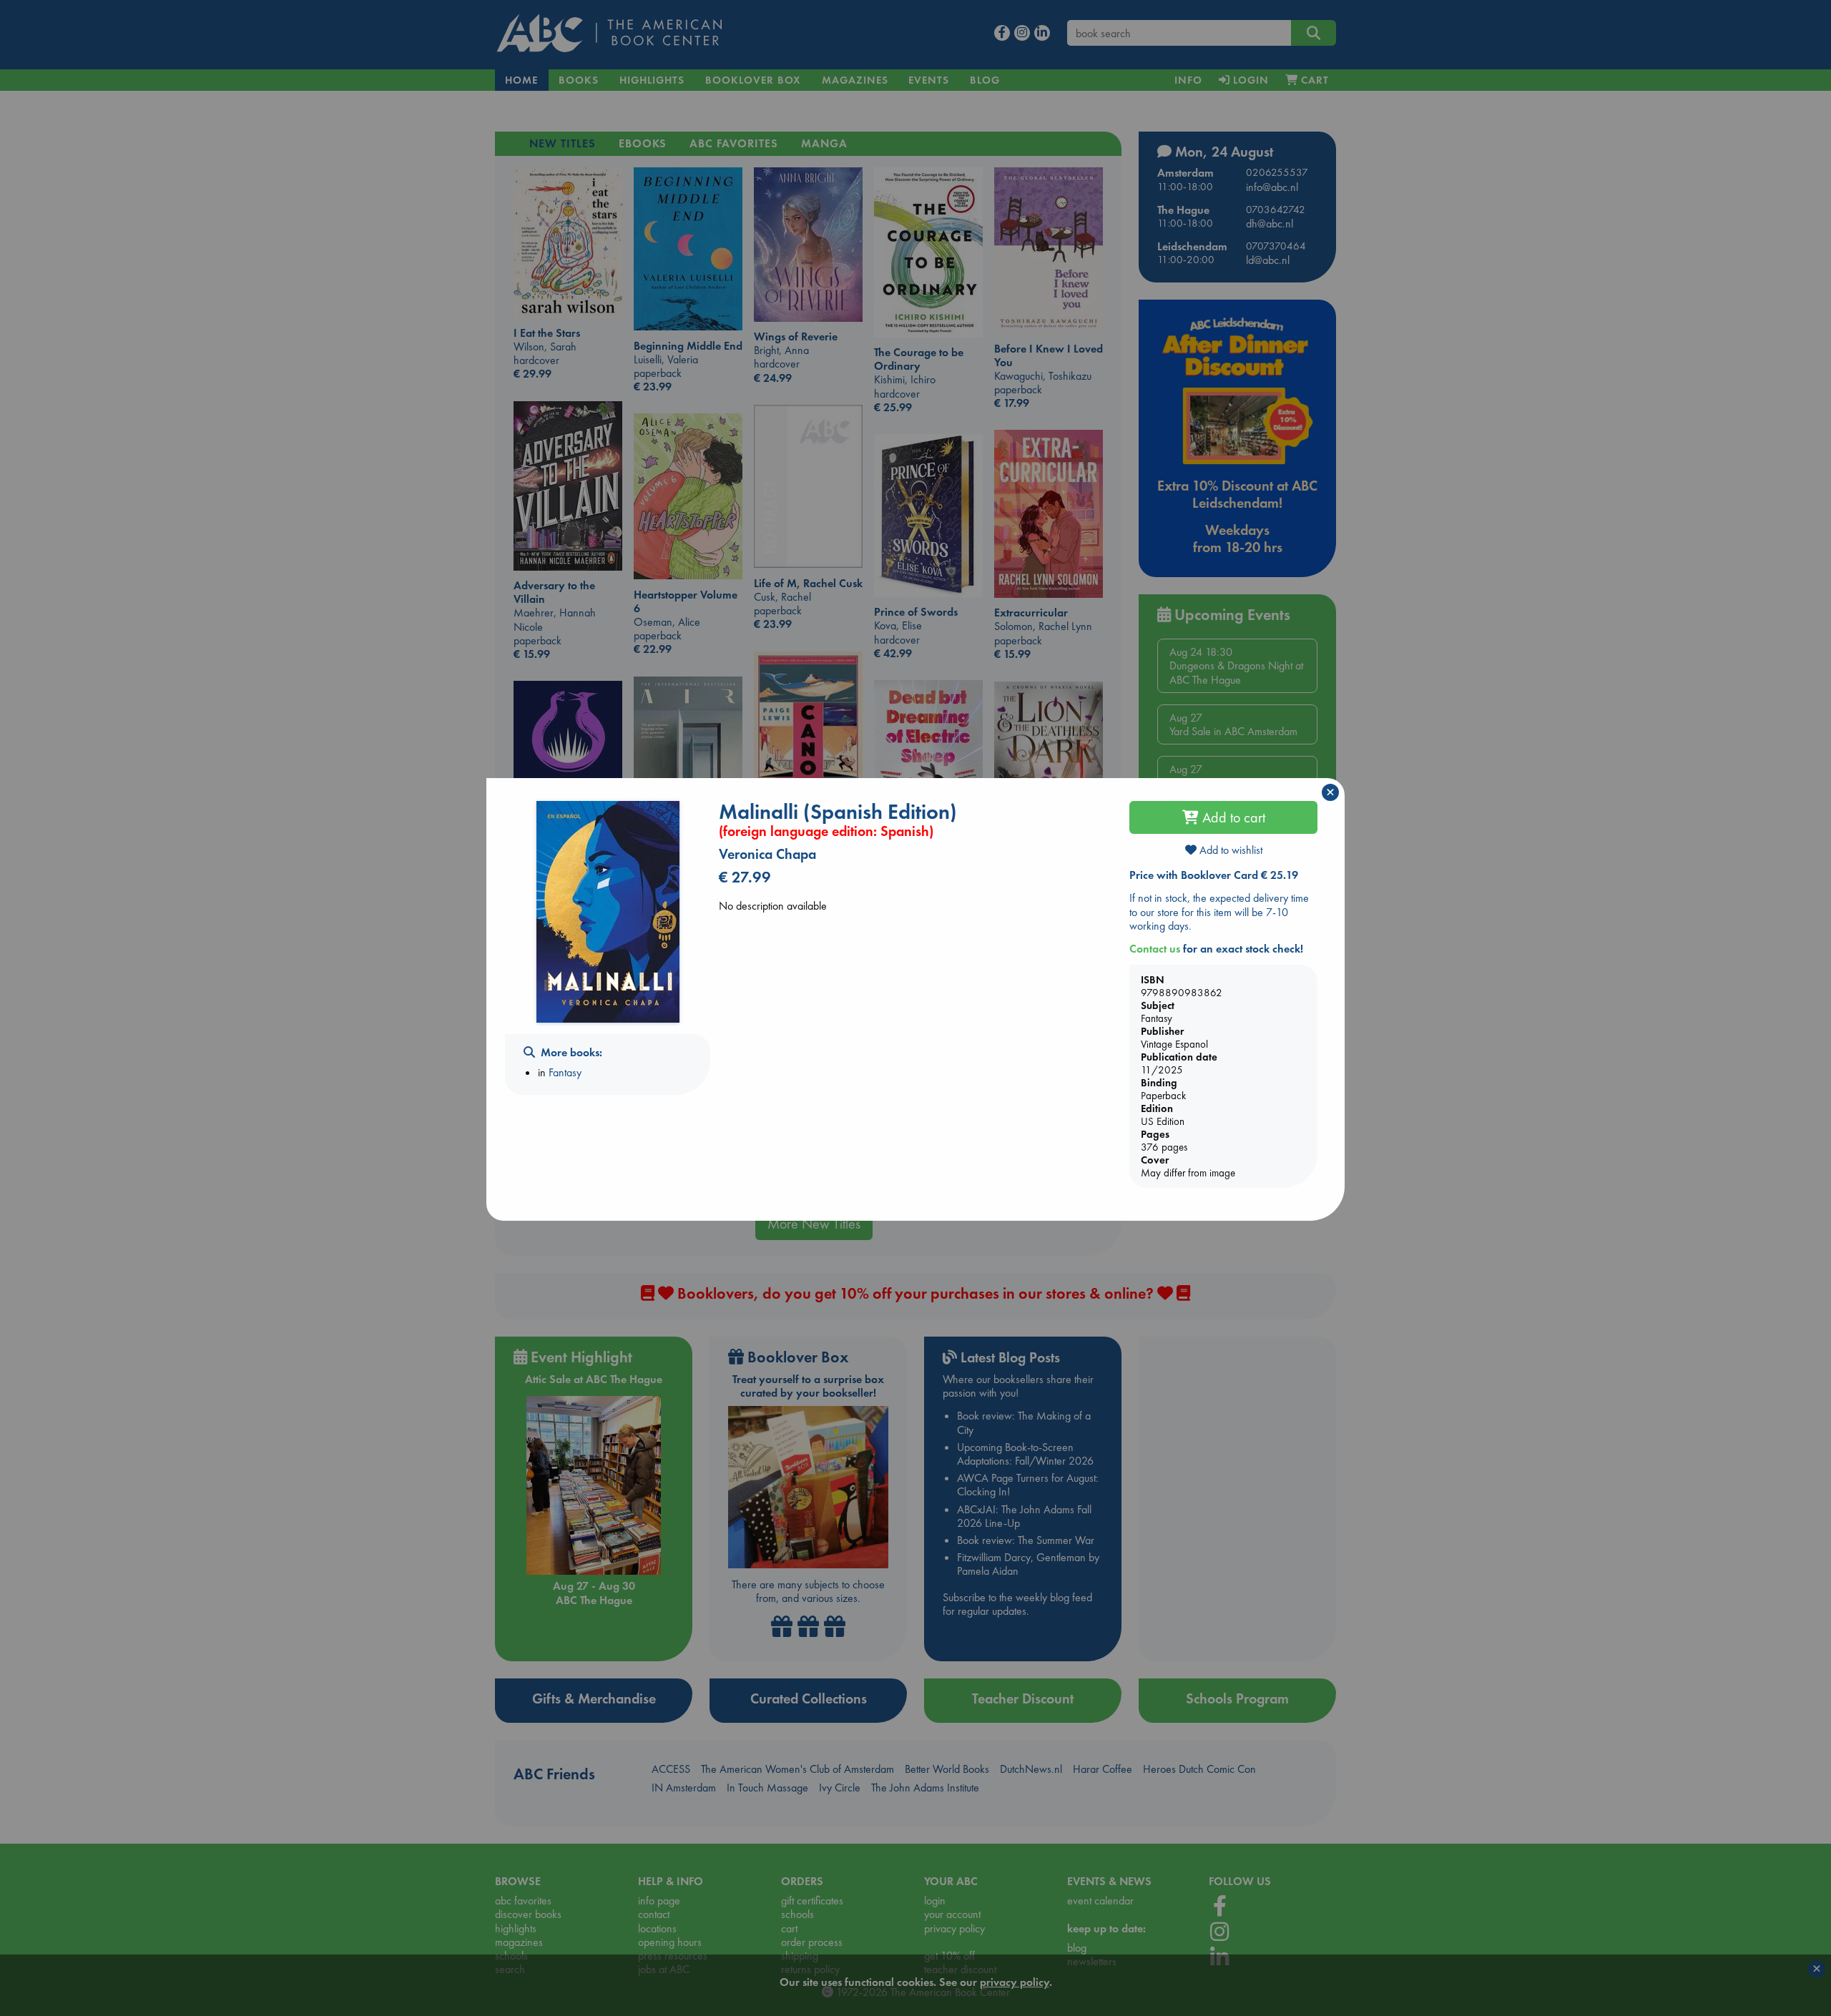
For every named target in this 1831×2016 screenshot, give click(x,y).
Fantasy (565, 1072)
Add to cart (1232, 817)
